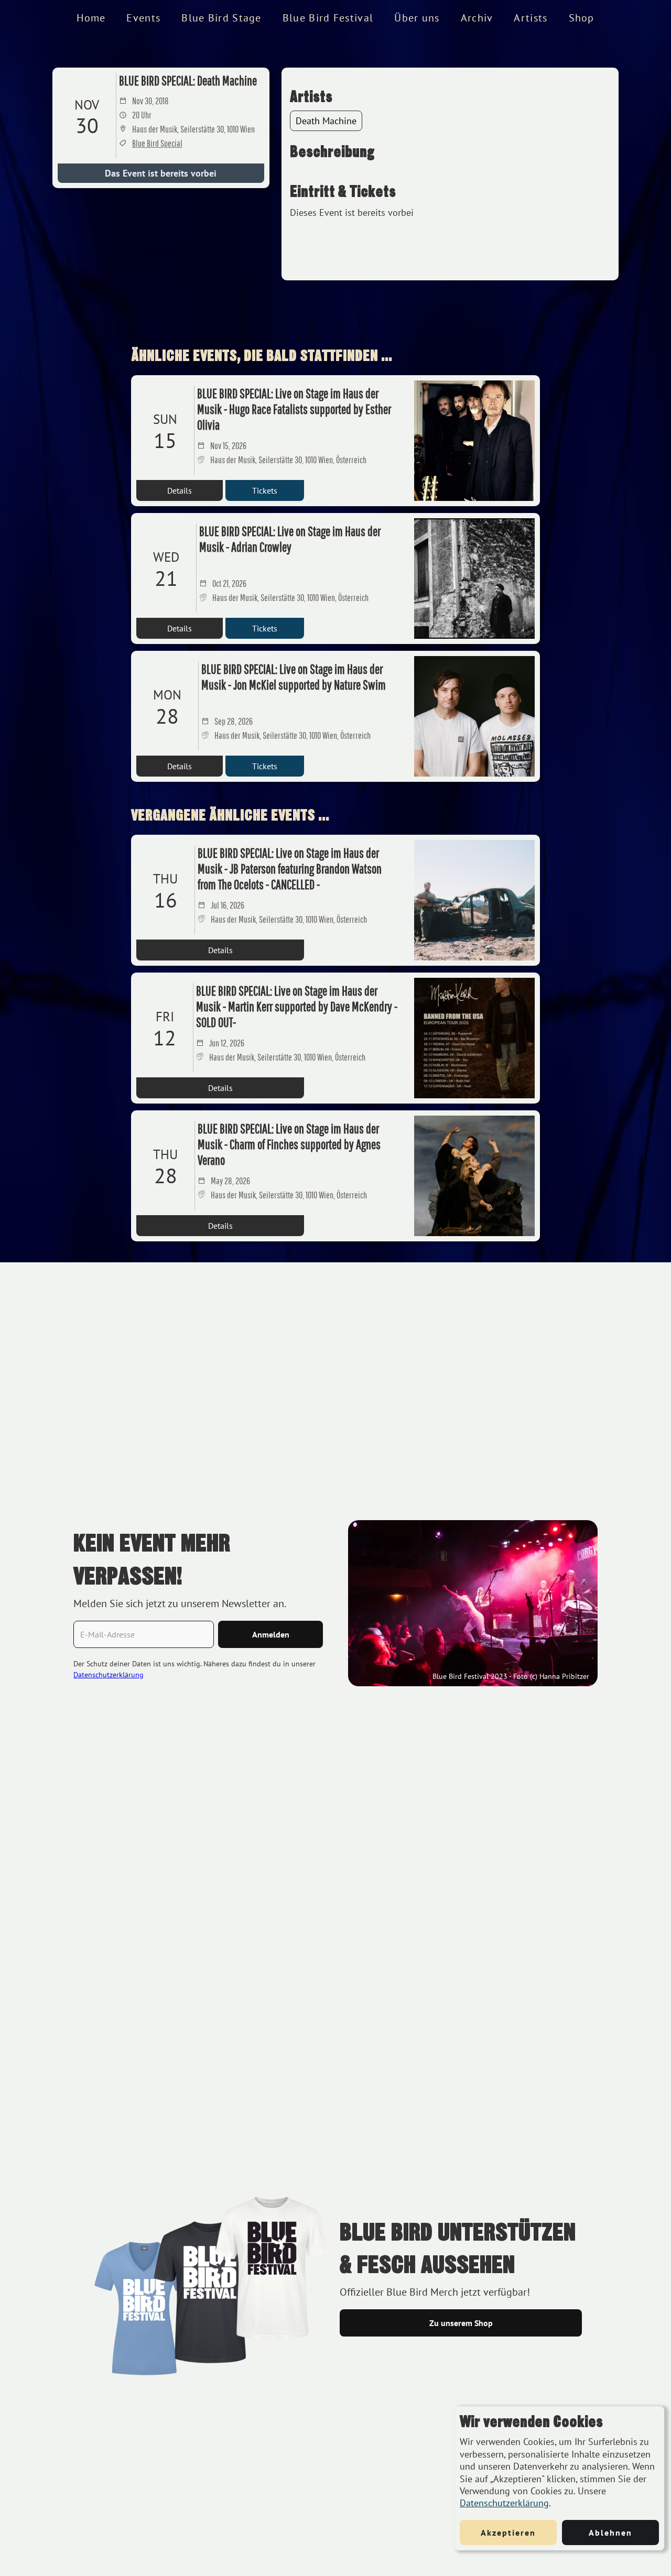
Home (91, 18)
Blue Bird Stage (221, 18)
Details (180, 490)
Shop (582, 18)
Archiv (477, 18)
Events (143, 18)
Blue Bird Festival (328, 18)
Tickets (265, 490)
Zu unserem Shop (461, 2323)
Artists (531, 18)
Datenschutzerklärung (504, 2503)
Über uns (417, 18)
